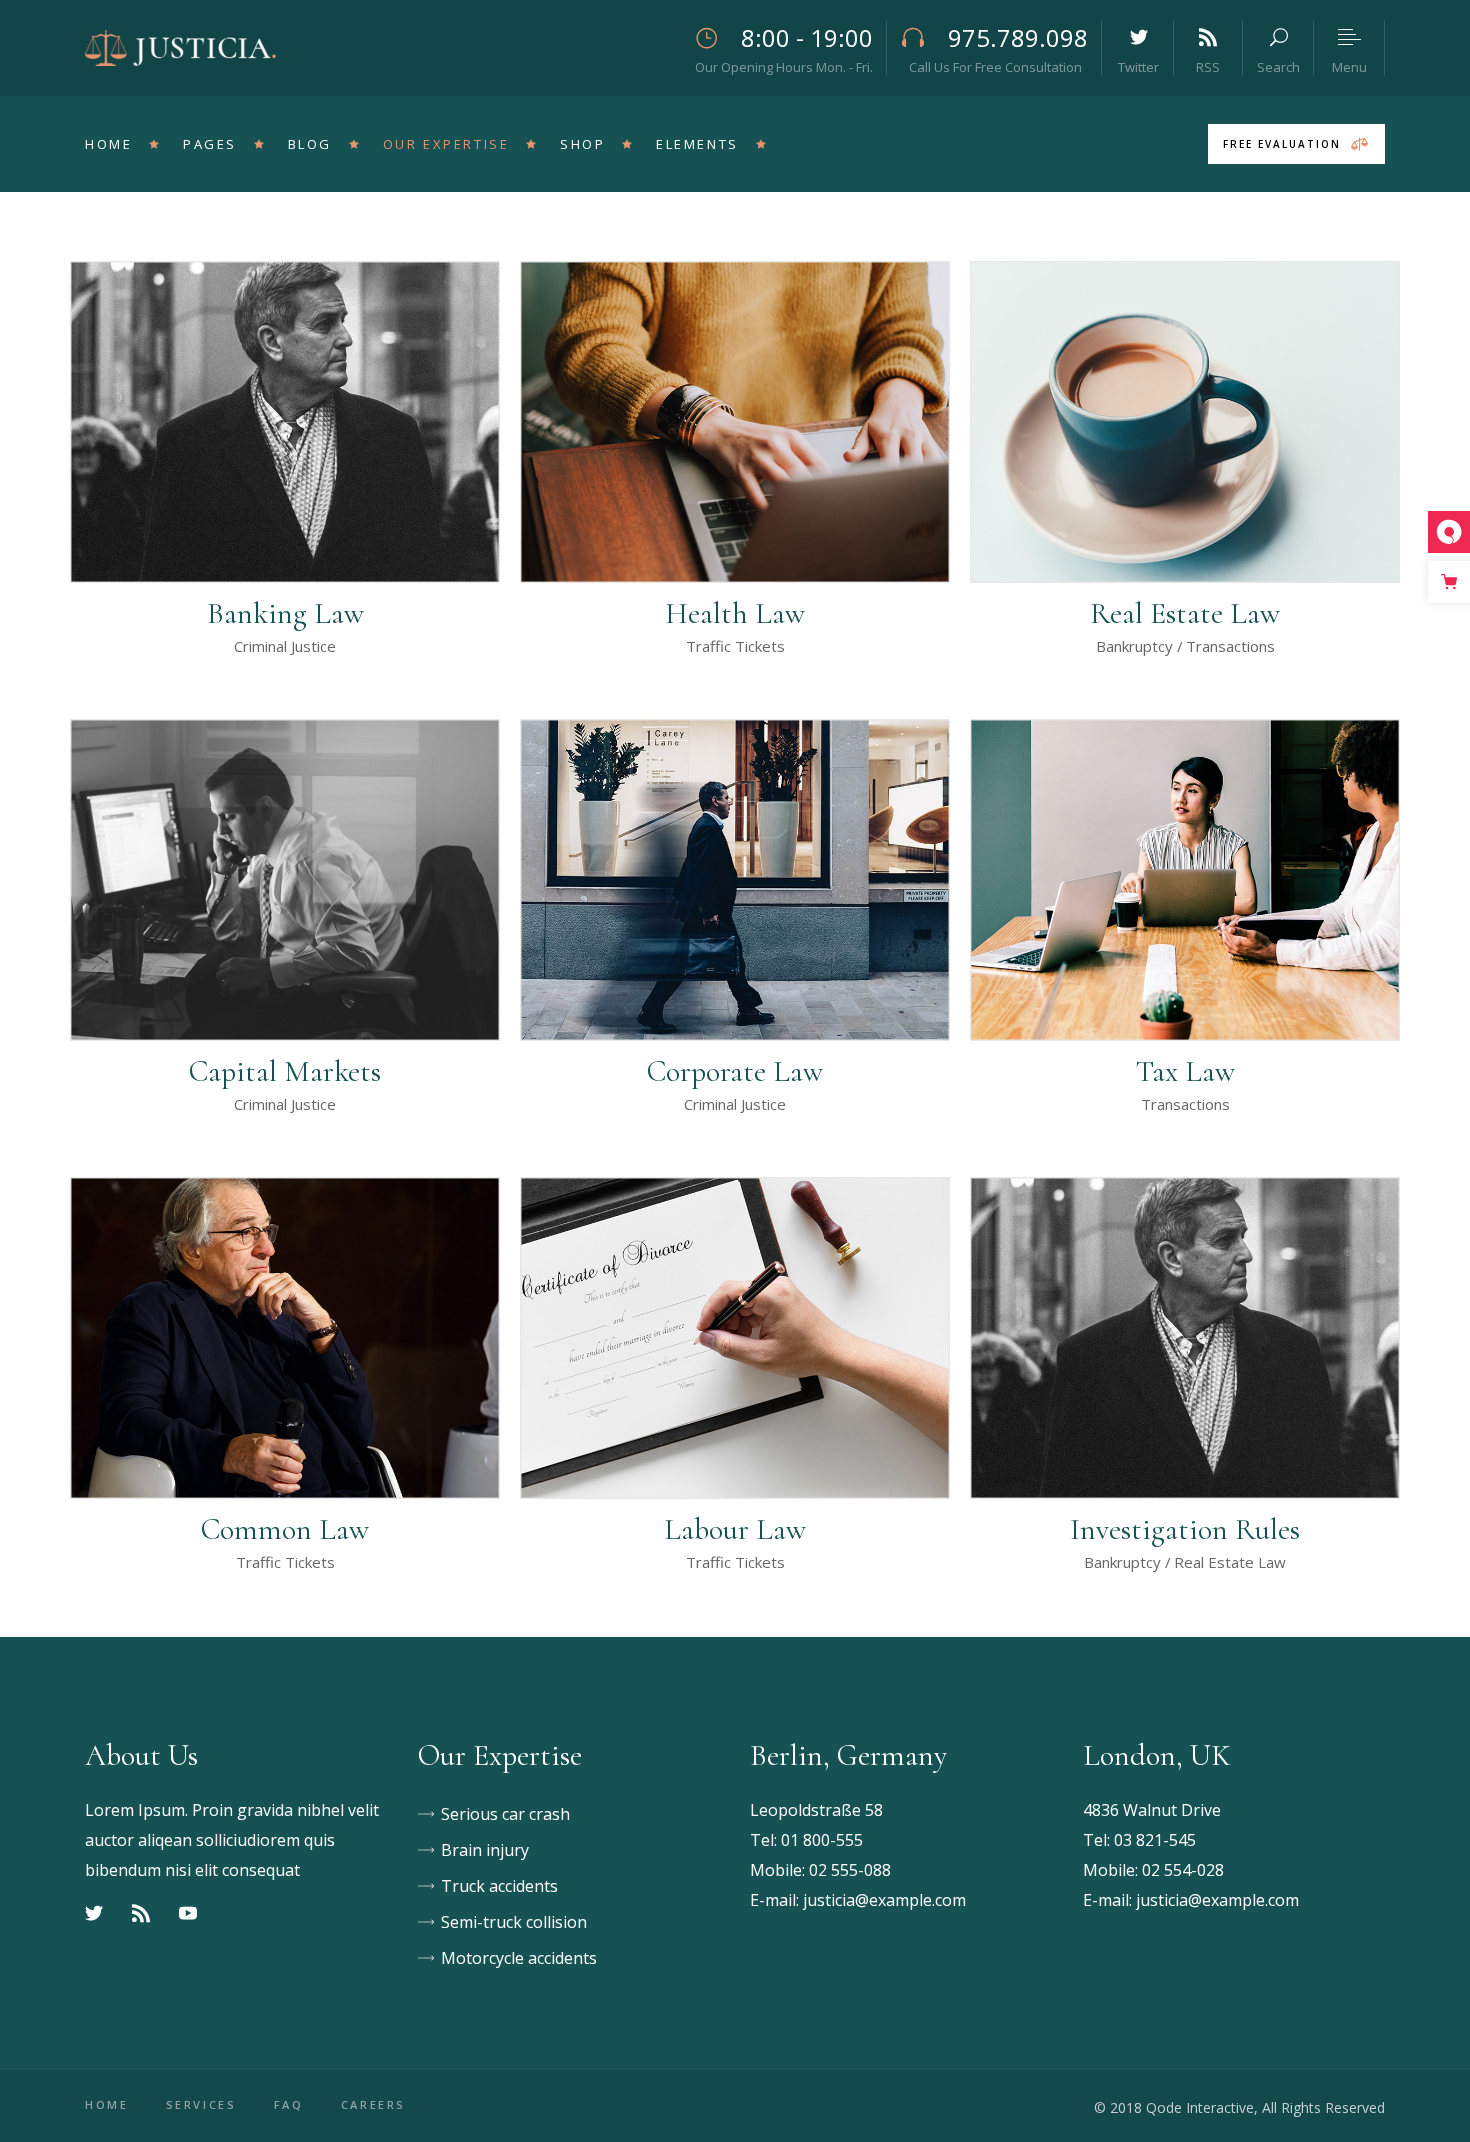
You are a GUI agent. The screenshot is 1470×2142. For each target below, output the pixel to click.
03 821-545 (1155, 1840)
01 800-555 (822, 1840)
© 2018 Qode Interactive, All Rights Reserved (1239, 2107)
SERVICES (201, 2104)
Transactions (1230, 646)
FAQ (289, 2104)
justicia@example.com (884, 1900)
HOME (107, 2104)
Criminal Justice (285, 646)
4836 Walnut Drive (1152, 1810)
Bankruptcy (1134, 646)
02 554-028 (1183, 1870)
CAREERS (373, 2104)
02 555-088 (850, 1870)
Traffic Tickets (735, 646)
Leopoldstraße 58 (816, 1810)
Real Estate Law (1230, 1562)
